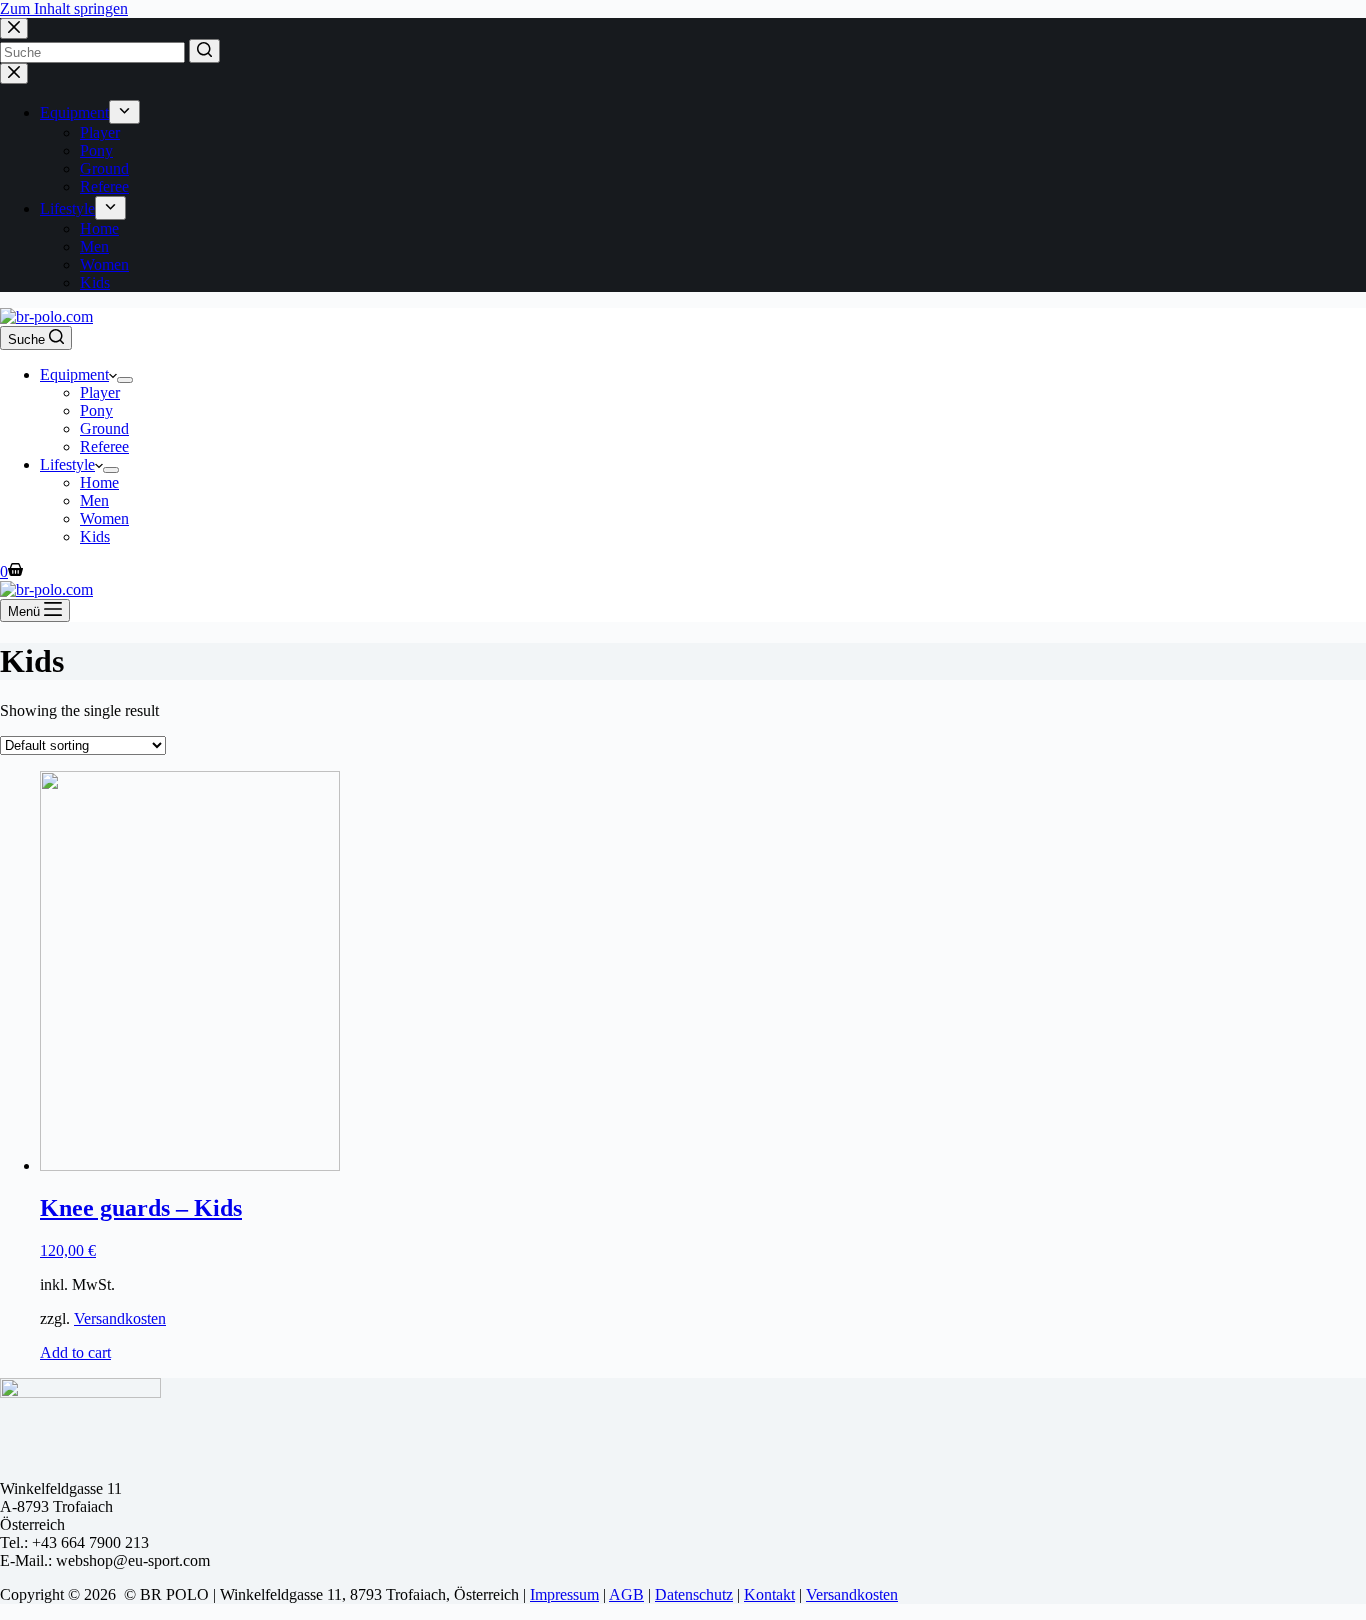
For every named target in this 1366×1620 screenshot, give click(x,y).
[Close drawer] (14, 73)
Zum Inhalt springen (64, 8)
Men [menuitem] (94, 246)
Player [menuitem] (100, 132)
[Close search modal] (14, 28)
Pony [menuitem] (96, 150)
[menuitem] (124, 112)
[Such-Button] (204, 51)
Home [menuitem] (99, 228)
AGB (626, 1594)
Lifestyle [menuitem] (67, 208)
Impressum (564, 1594)
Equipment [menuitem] (74, 112)
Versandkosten (120, 1318)
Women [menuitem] (104, 264)
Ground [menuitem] (104, 168)
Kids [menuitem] (95, 282)
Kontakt (769, 1594)
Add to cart (75, 1352)
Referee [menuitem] (104, 186)
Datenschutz (694, 1594)
